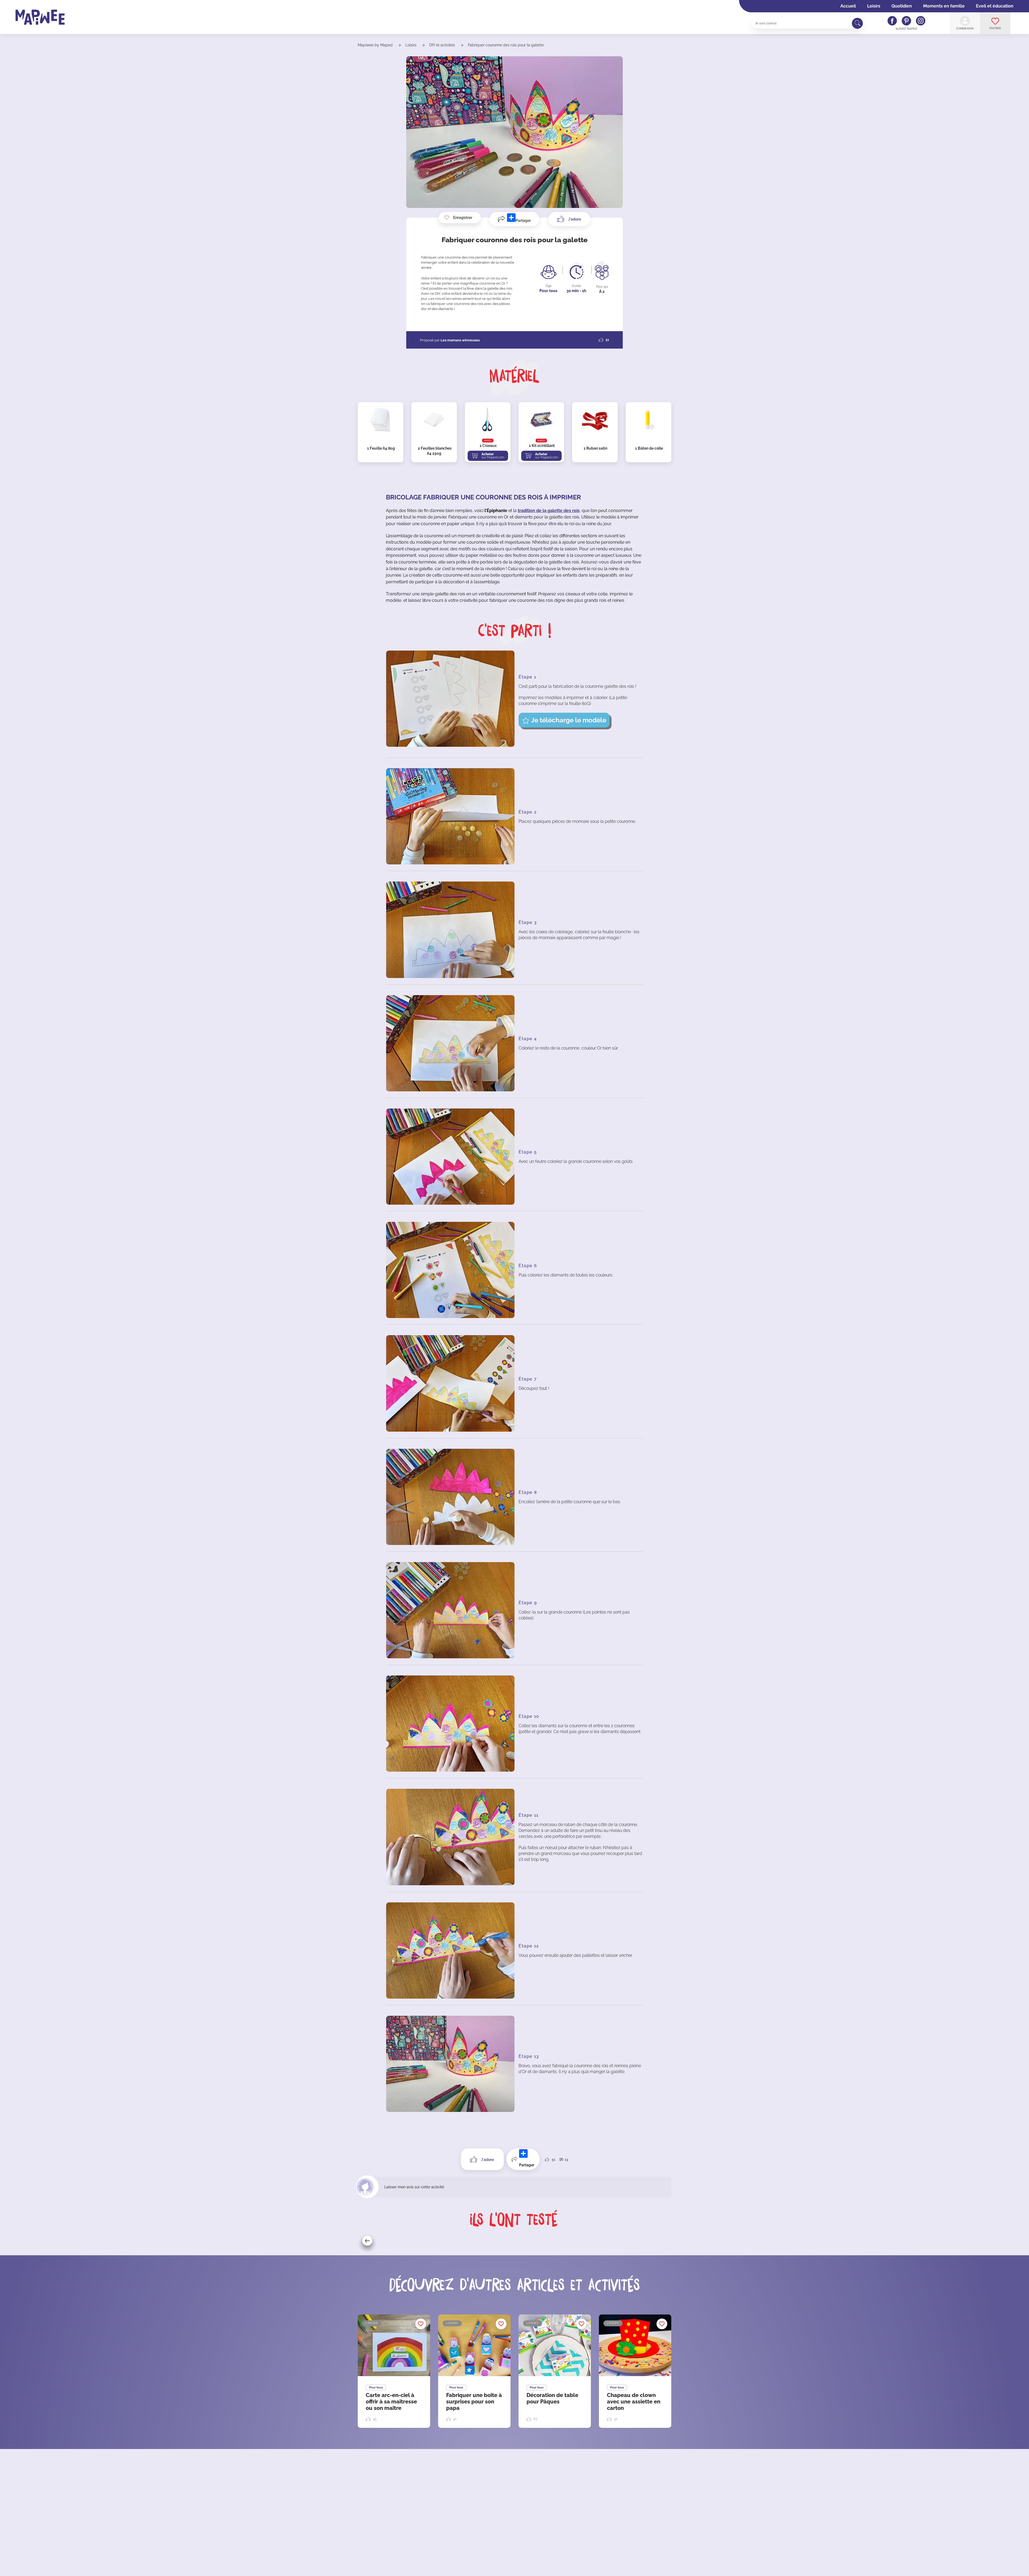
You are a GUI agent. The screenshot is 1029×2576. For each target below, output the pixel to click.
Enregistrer (463, 218)
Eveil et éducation (995, 6)
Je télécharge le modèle (569, 720)
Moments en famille (944, 6)
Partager (523, 221)
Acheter (493, 456)
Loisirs (874, 6)
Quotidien (902, 6)
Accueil (848, 6)
